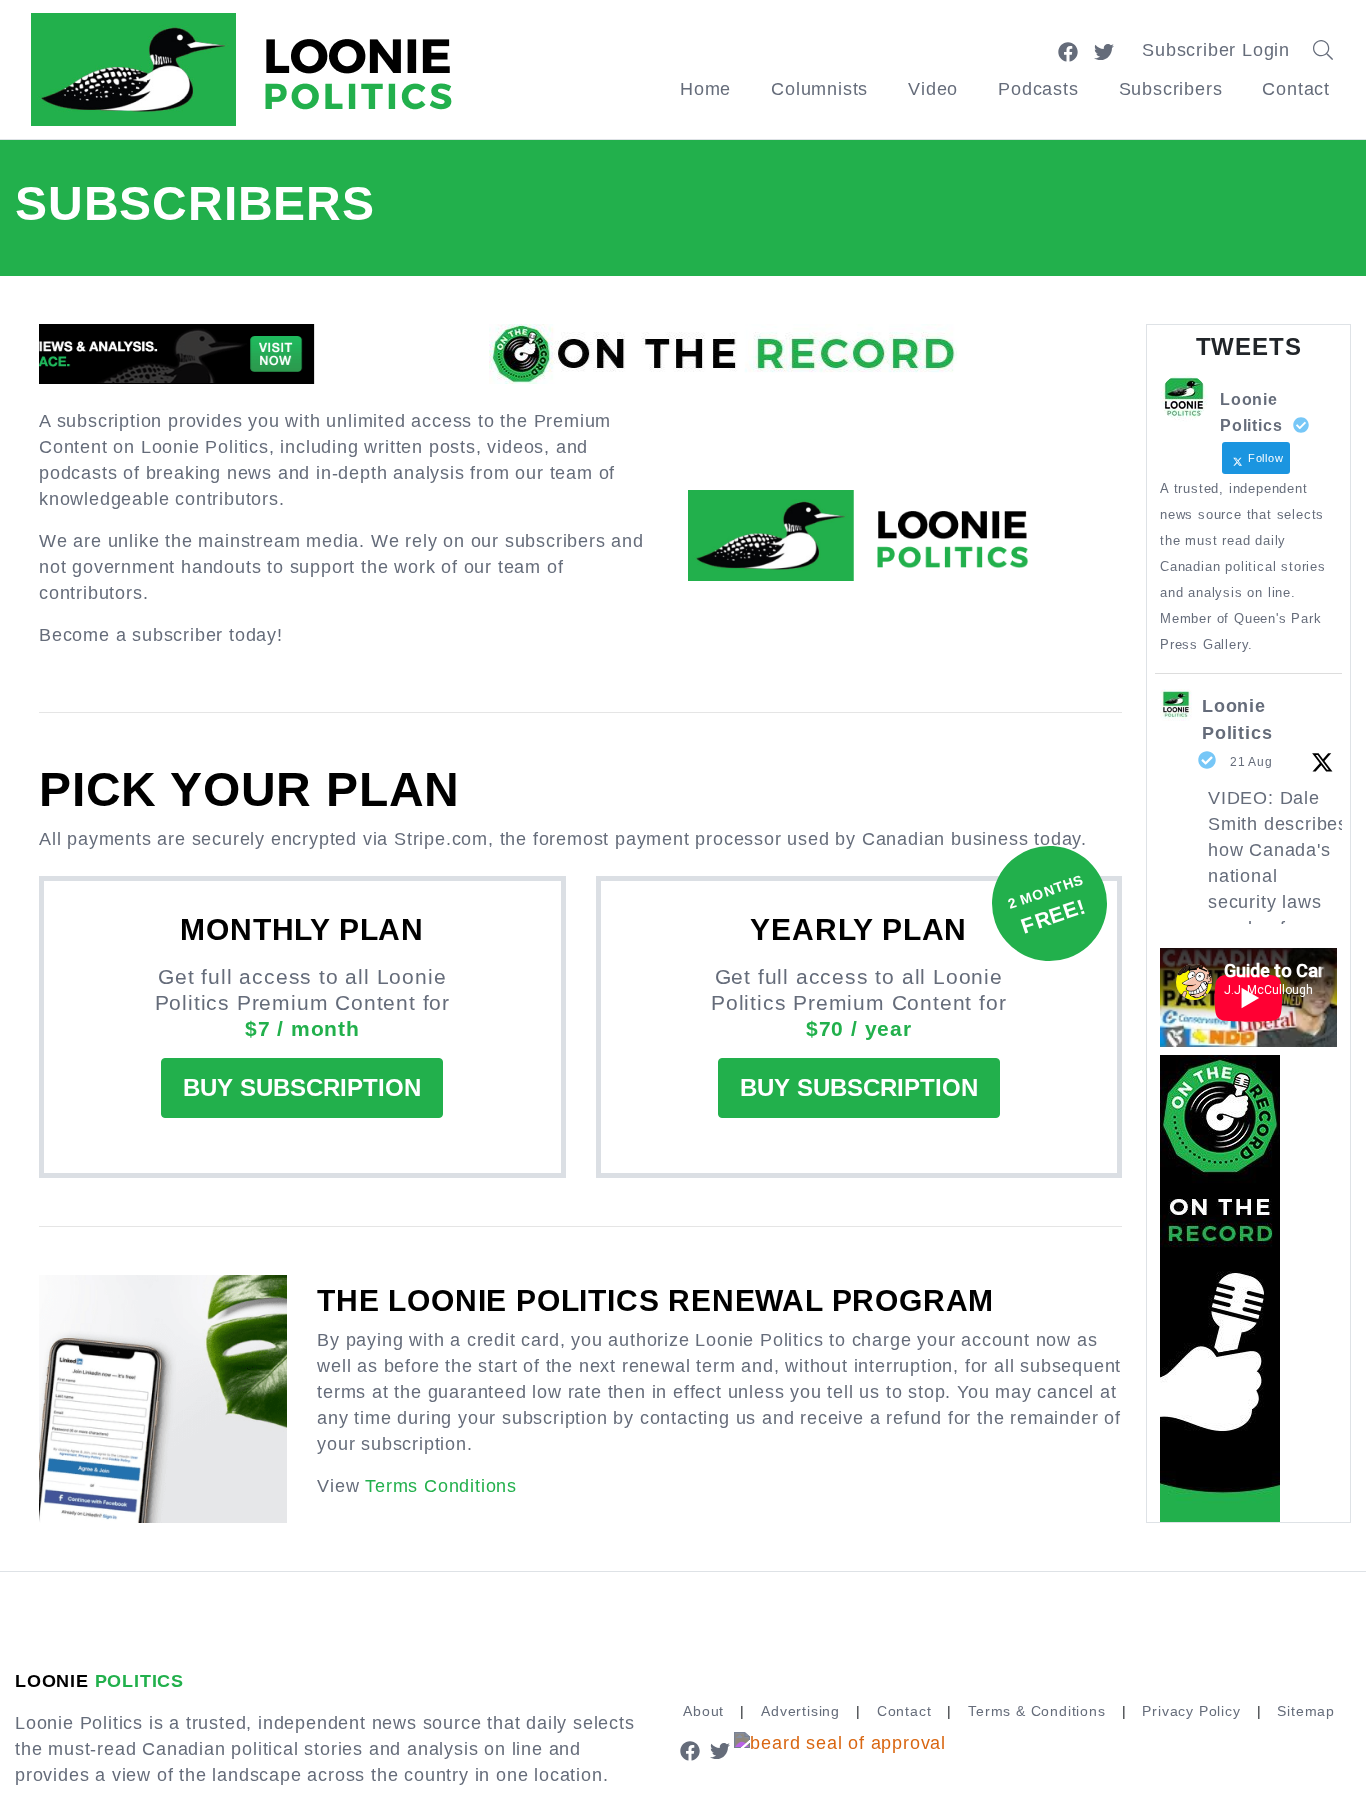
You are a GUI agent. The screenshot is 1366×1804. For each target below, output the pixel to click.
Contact (1296, 89)
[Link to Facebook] (1068, 50)
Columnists (819, 89)
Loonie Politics (1237, 719)
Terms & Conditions (1036, 1711)
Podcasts (1038, 89)
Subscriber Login (1216, 50)
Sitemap (1306, 1711)
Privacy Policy (1191, 1711)
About (703, 1711)
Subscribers (1171, 89)
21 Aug (1251, 762)
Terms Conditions (441, 1486)
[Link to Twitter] (1104, 50)
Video (933, 89)
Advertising (800, 1711)
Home (705, 89)
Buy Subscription (302, 1087)
